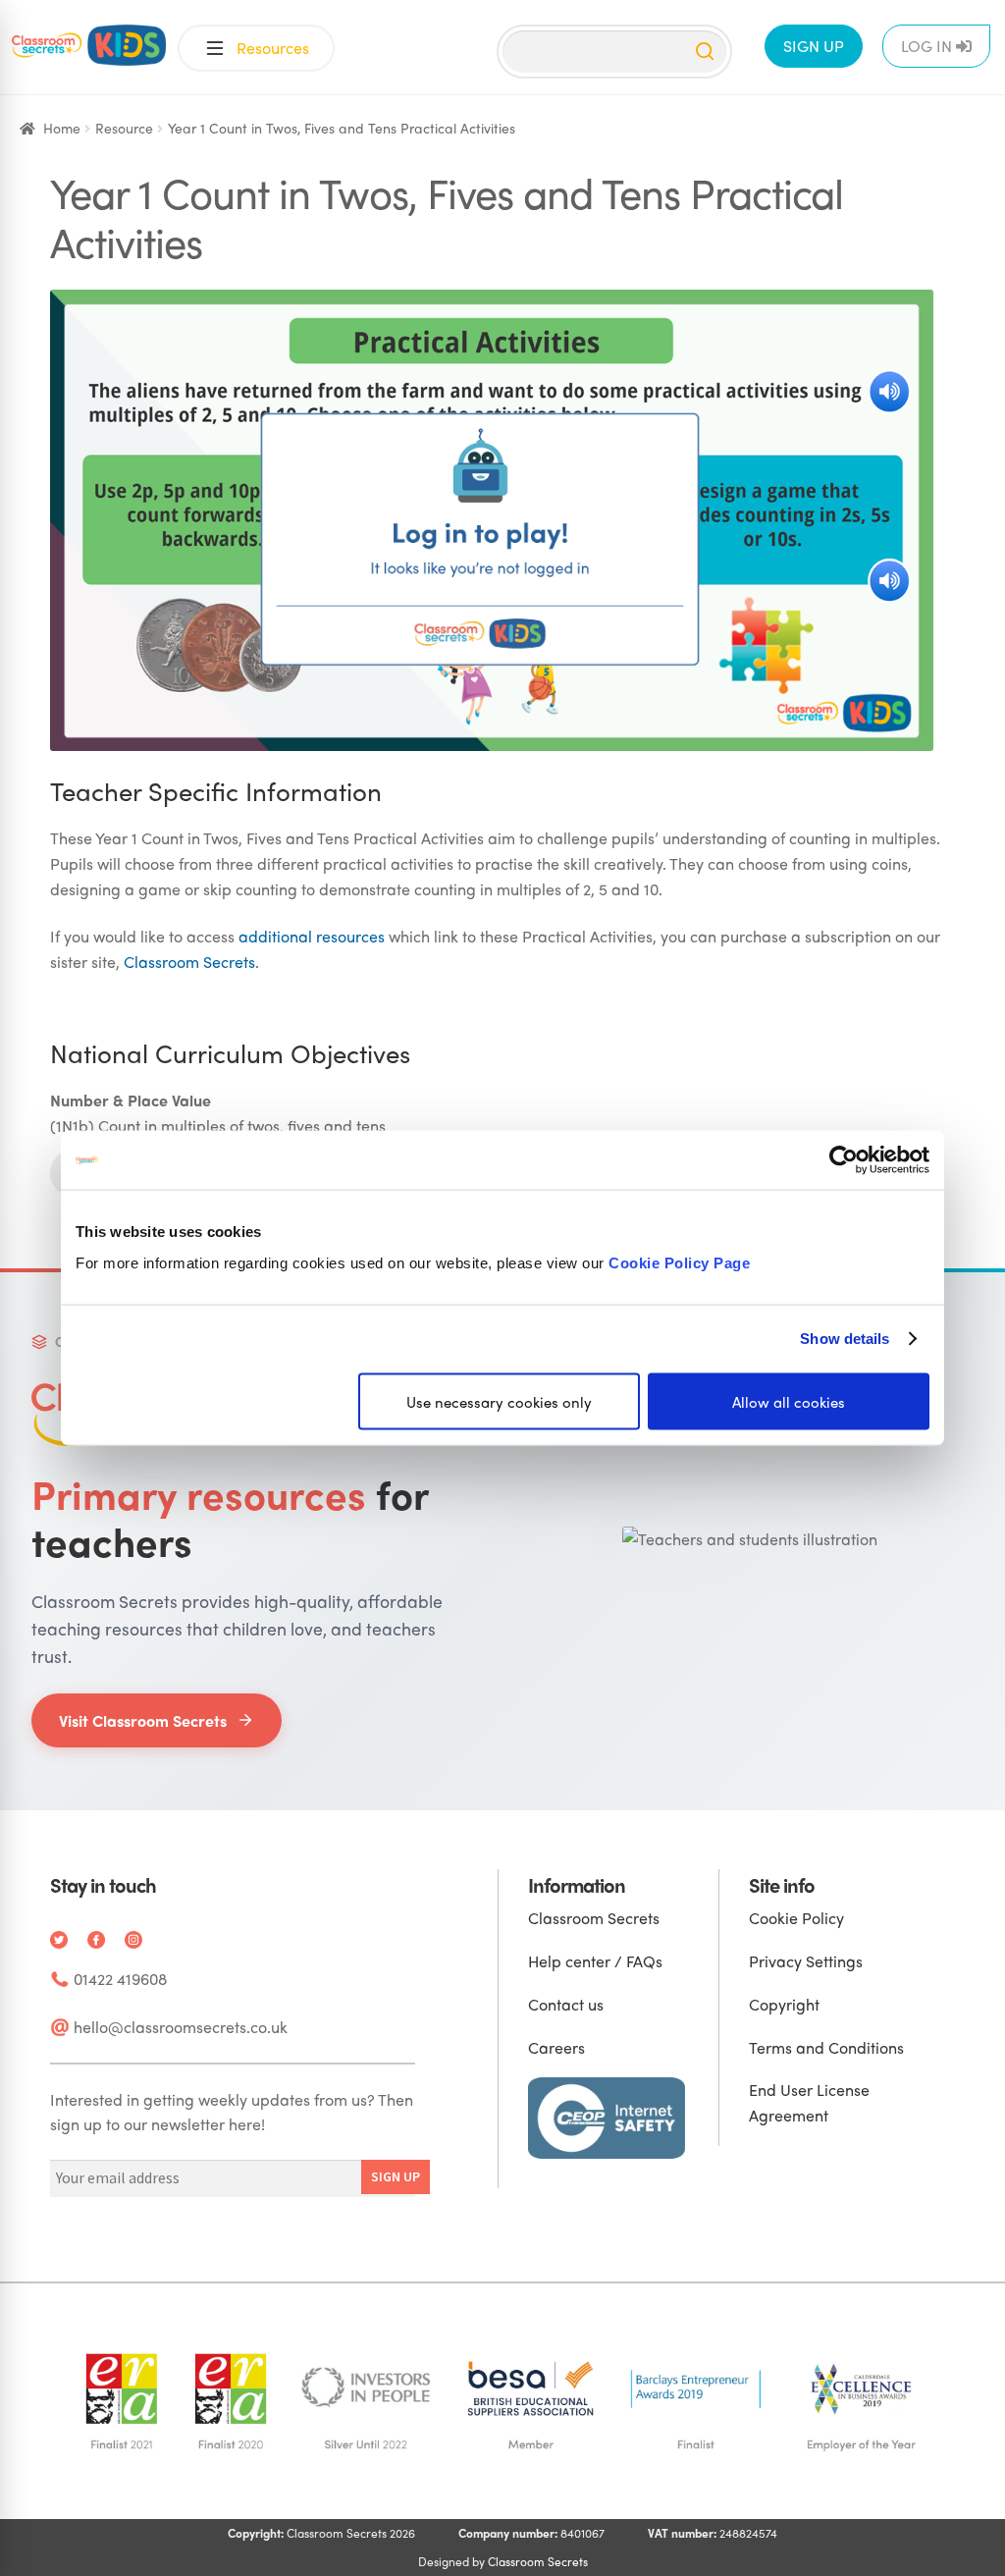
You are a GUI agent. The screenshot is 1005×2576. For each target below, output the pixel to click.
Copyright (784, 2004)
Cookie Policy (796, 1918)
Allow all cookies (789, 1401)
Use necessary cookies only (499, 1401)
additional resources (312, 936)
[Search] (705, 51)
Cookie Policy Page (679, 1262)
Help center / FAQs (595, 1961)
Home (62, 128)
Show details (845, 1339)
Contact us (566, 2004)
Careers (556, 2047)
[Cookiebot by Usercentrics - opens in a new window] (844, 1160)
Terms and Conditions (826, 2047)
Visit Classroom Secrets (143, 1720)
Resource (124, 128)
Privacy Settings (806, 1961)
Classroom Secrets (189, 962)
